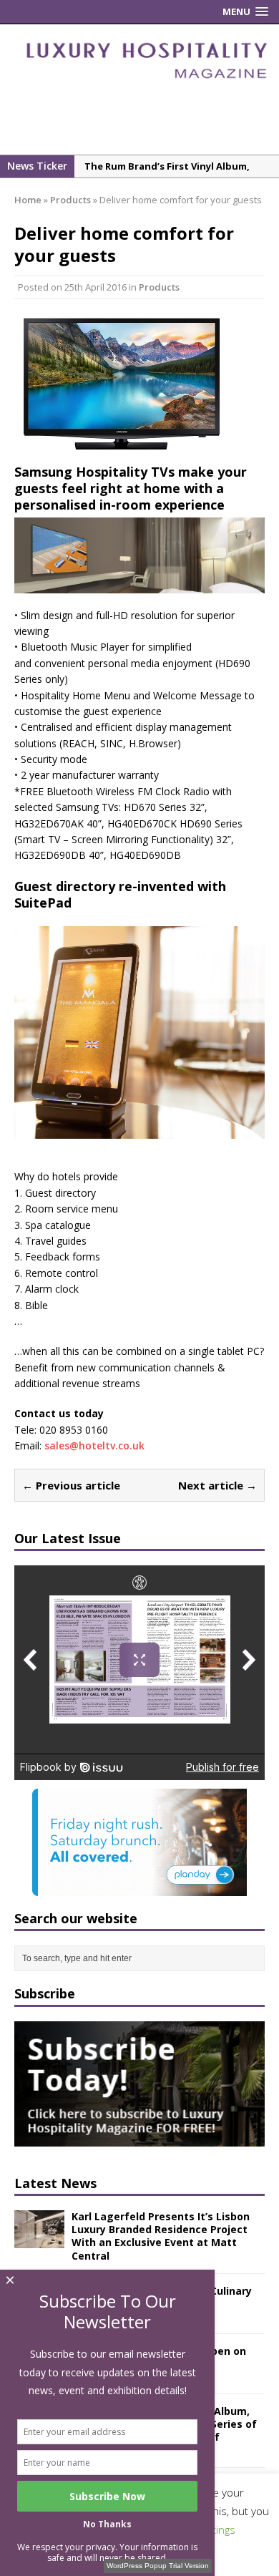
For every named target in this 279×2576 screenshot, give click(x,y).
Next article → (217, 1485)
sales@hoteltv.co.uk (94, 1445)
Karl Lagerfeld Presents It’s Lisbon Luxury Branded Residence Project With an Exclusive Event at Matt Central (161, 2236)
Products (159, 287)
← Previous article (71, 1485)
